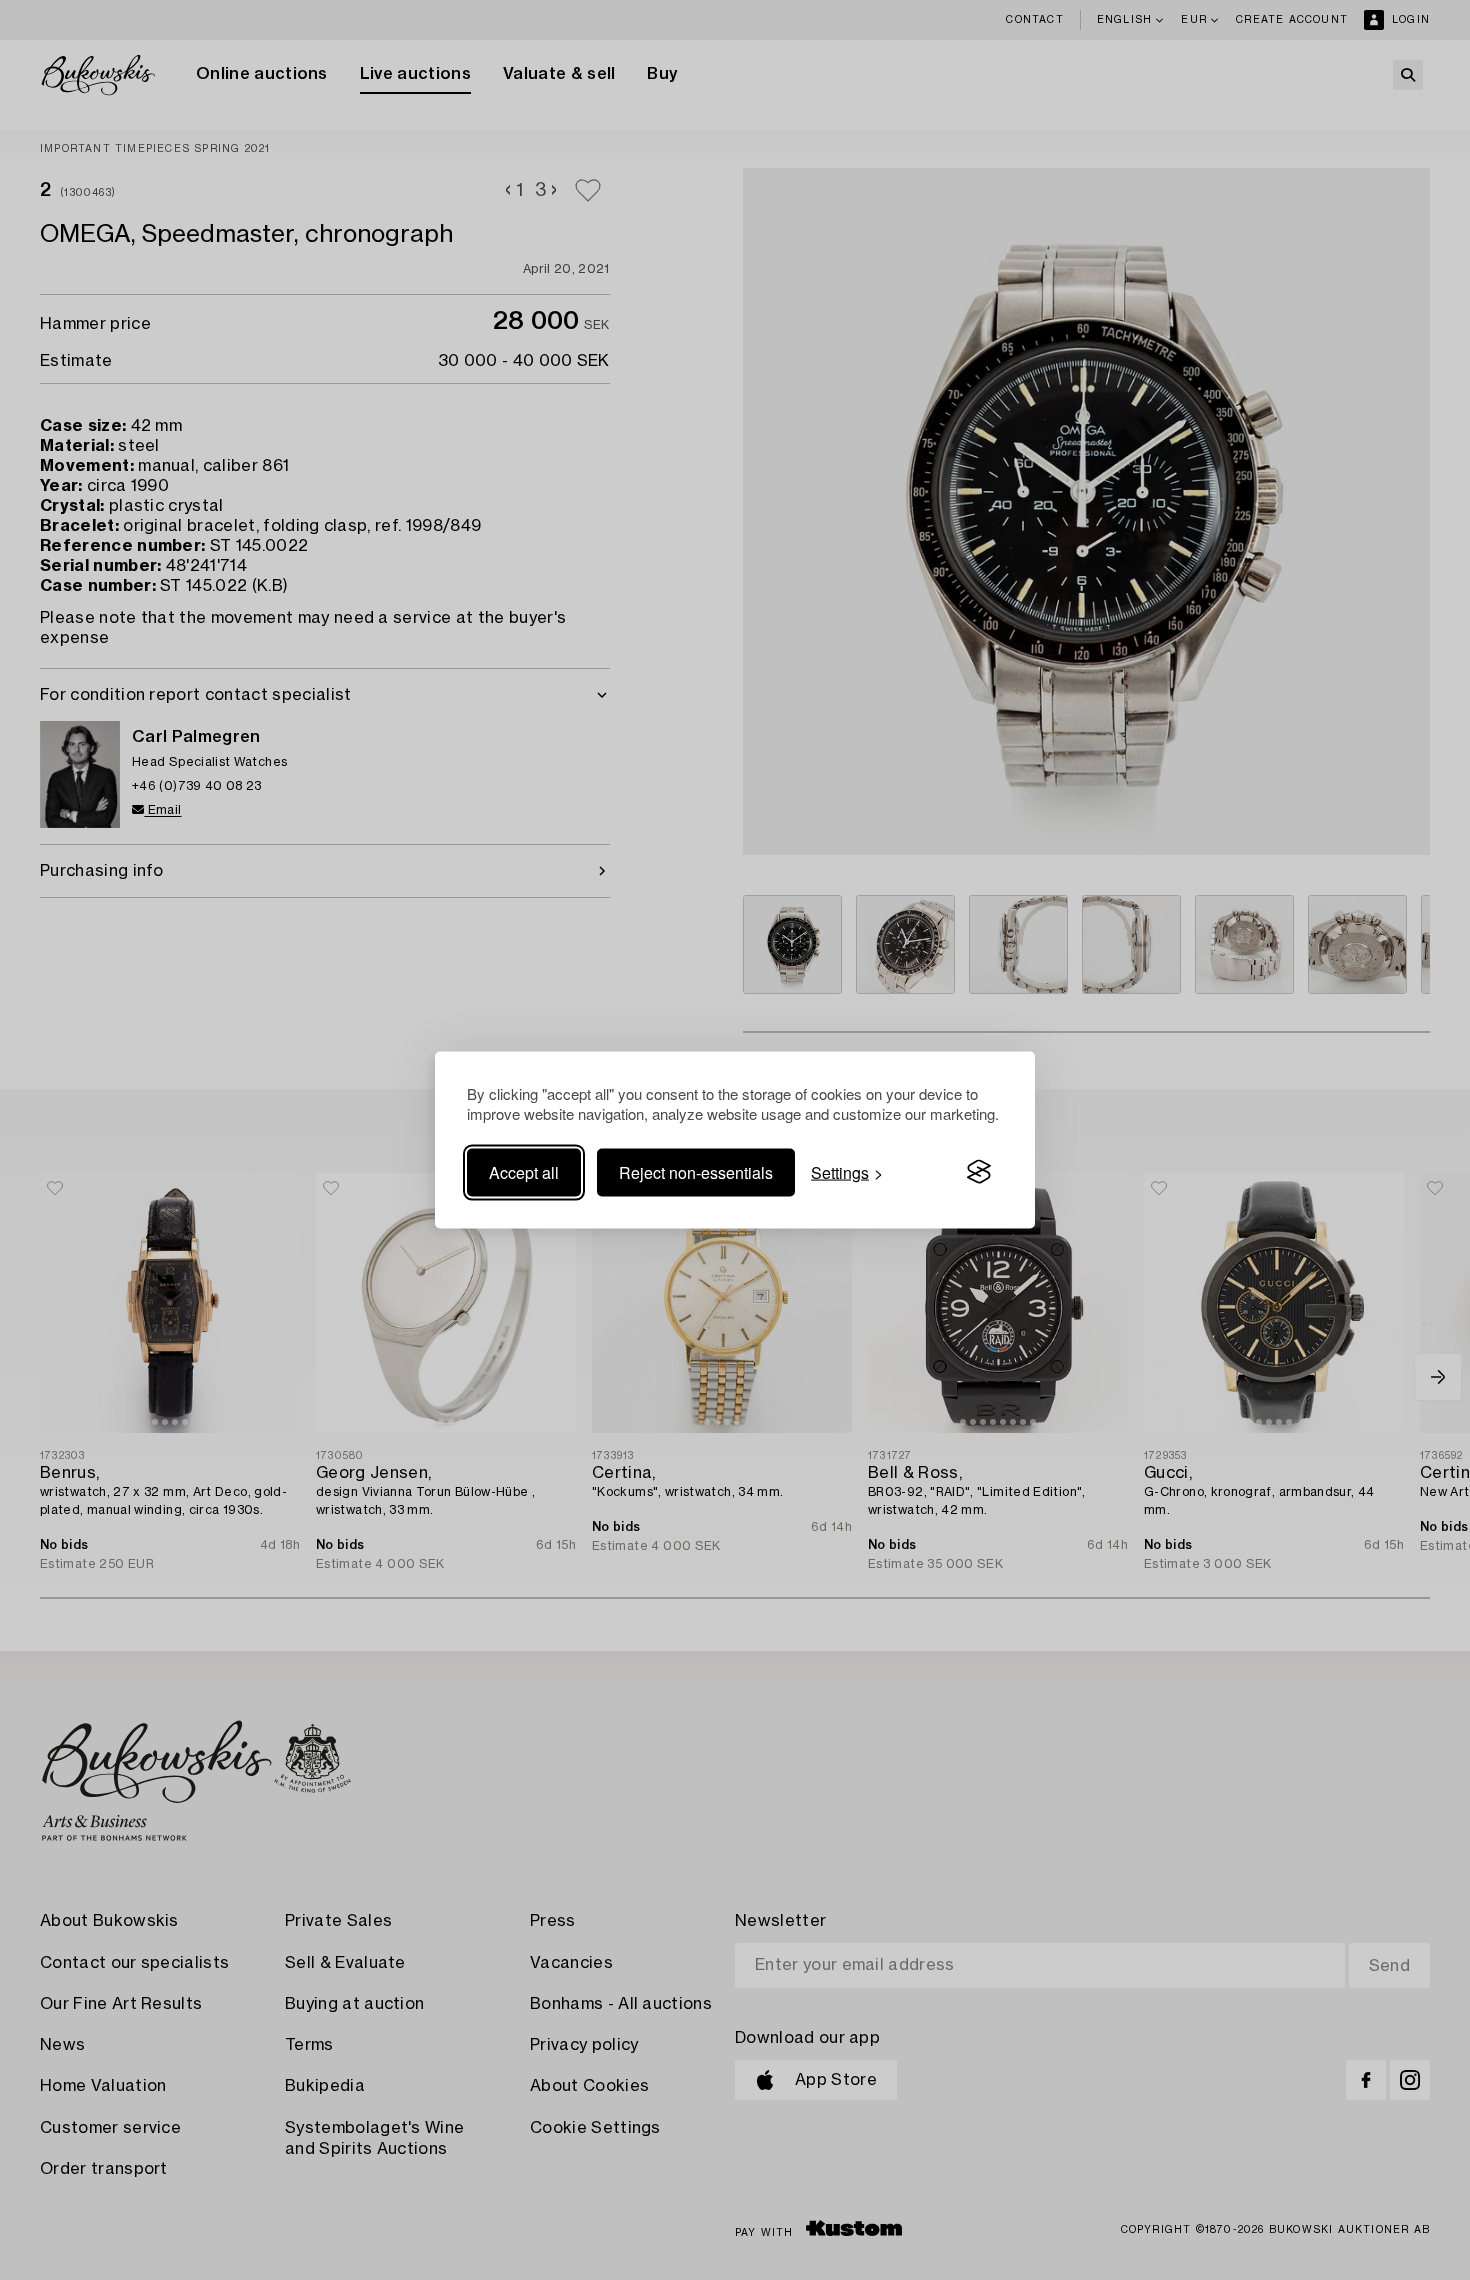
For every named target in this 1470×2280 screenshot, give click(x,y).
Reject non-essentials (696, 1171)
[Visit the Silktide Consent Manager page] (979, 1172)
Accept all (524, 1171)
